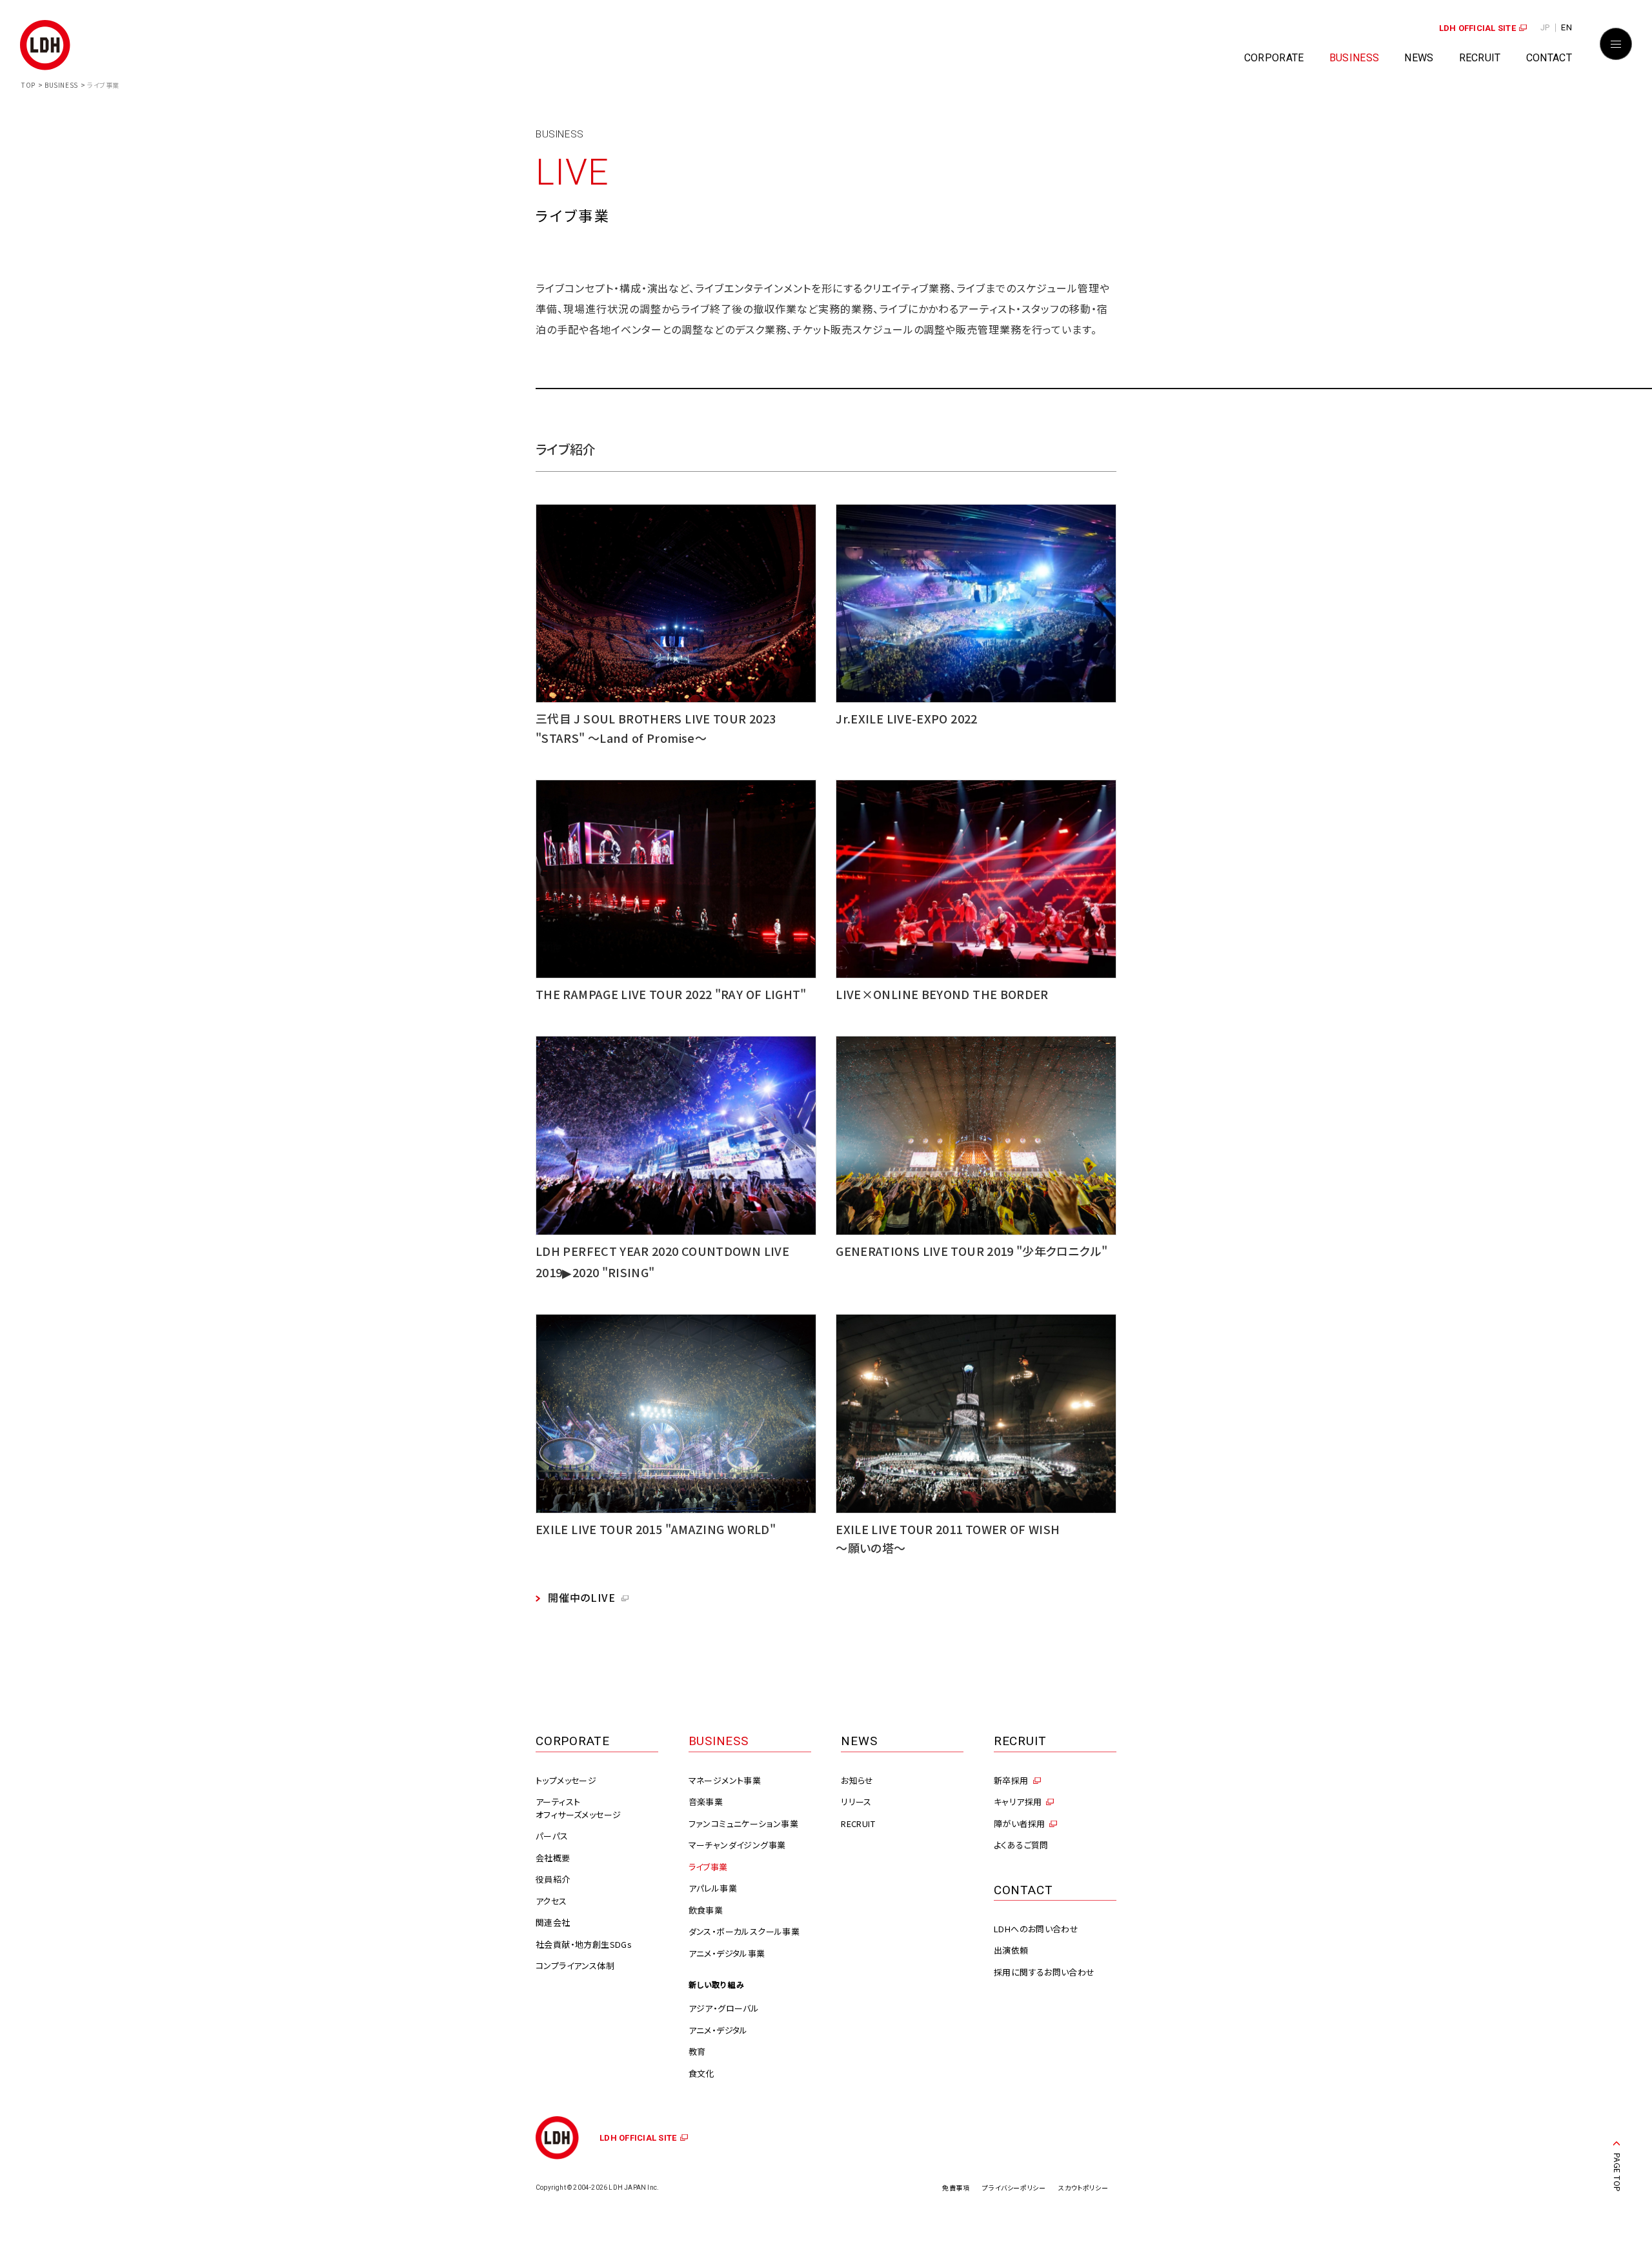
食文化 (701, 2073)
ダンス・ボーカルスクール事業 (744, 1931)
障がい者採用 (1019, 1824)
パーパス (552, 1836)
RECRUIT (1480, 58)
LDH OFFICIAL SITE (1477, 28)
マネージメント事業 (725, 1780)
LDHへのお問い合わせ (1036, 1929)
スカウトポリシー (1083, 2188)
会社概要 (553, 1858)
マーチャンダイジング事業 (737, 1845)
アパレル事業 (713, 1888)
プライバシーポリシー (1014, 2188)
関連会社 (553, 1922)
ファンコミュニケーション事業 (743, 1824)
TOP (28, 85)
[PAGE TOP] (1617, 2147)
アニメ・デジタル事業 (727, 1953)
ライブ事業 (708, 1867)
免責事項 (956, 2188)
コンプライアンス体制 (575, 1966)
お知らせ (857, 1780)
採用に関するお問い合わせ (1044, 1972)
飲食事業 (706, 1910)
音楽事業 (706, 1802)
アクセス (551, 1901)
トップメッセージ (566, 1780)
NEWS (1419, 58)
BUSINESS (1355, 58)
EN (1566, 27)
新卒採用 (1011, 1780)
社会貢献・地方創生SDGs (584, 1944)
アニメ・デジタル (718, 2030)
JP (1545, 27)
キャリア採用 (1018, 1802)
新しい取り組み (717, 1984)
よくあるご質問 (1021, 1845)
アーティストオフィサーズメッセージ (578, 1808)
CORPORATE (1274, 58)
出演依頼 (1011, 1950)
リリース (856, 1802)
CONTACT (1549, 58)
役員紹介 (553, 1879)
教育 (697, 2051)
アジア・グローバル (724, 2008)
